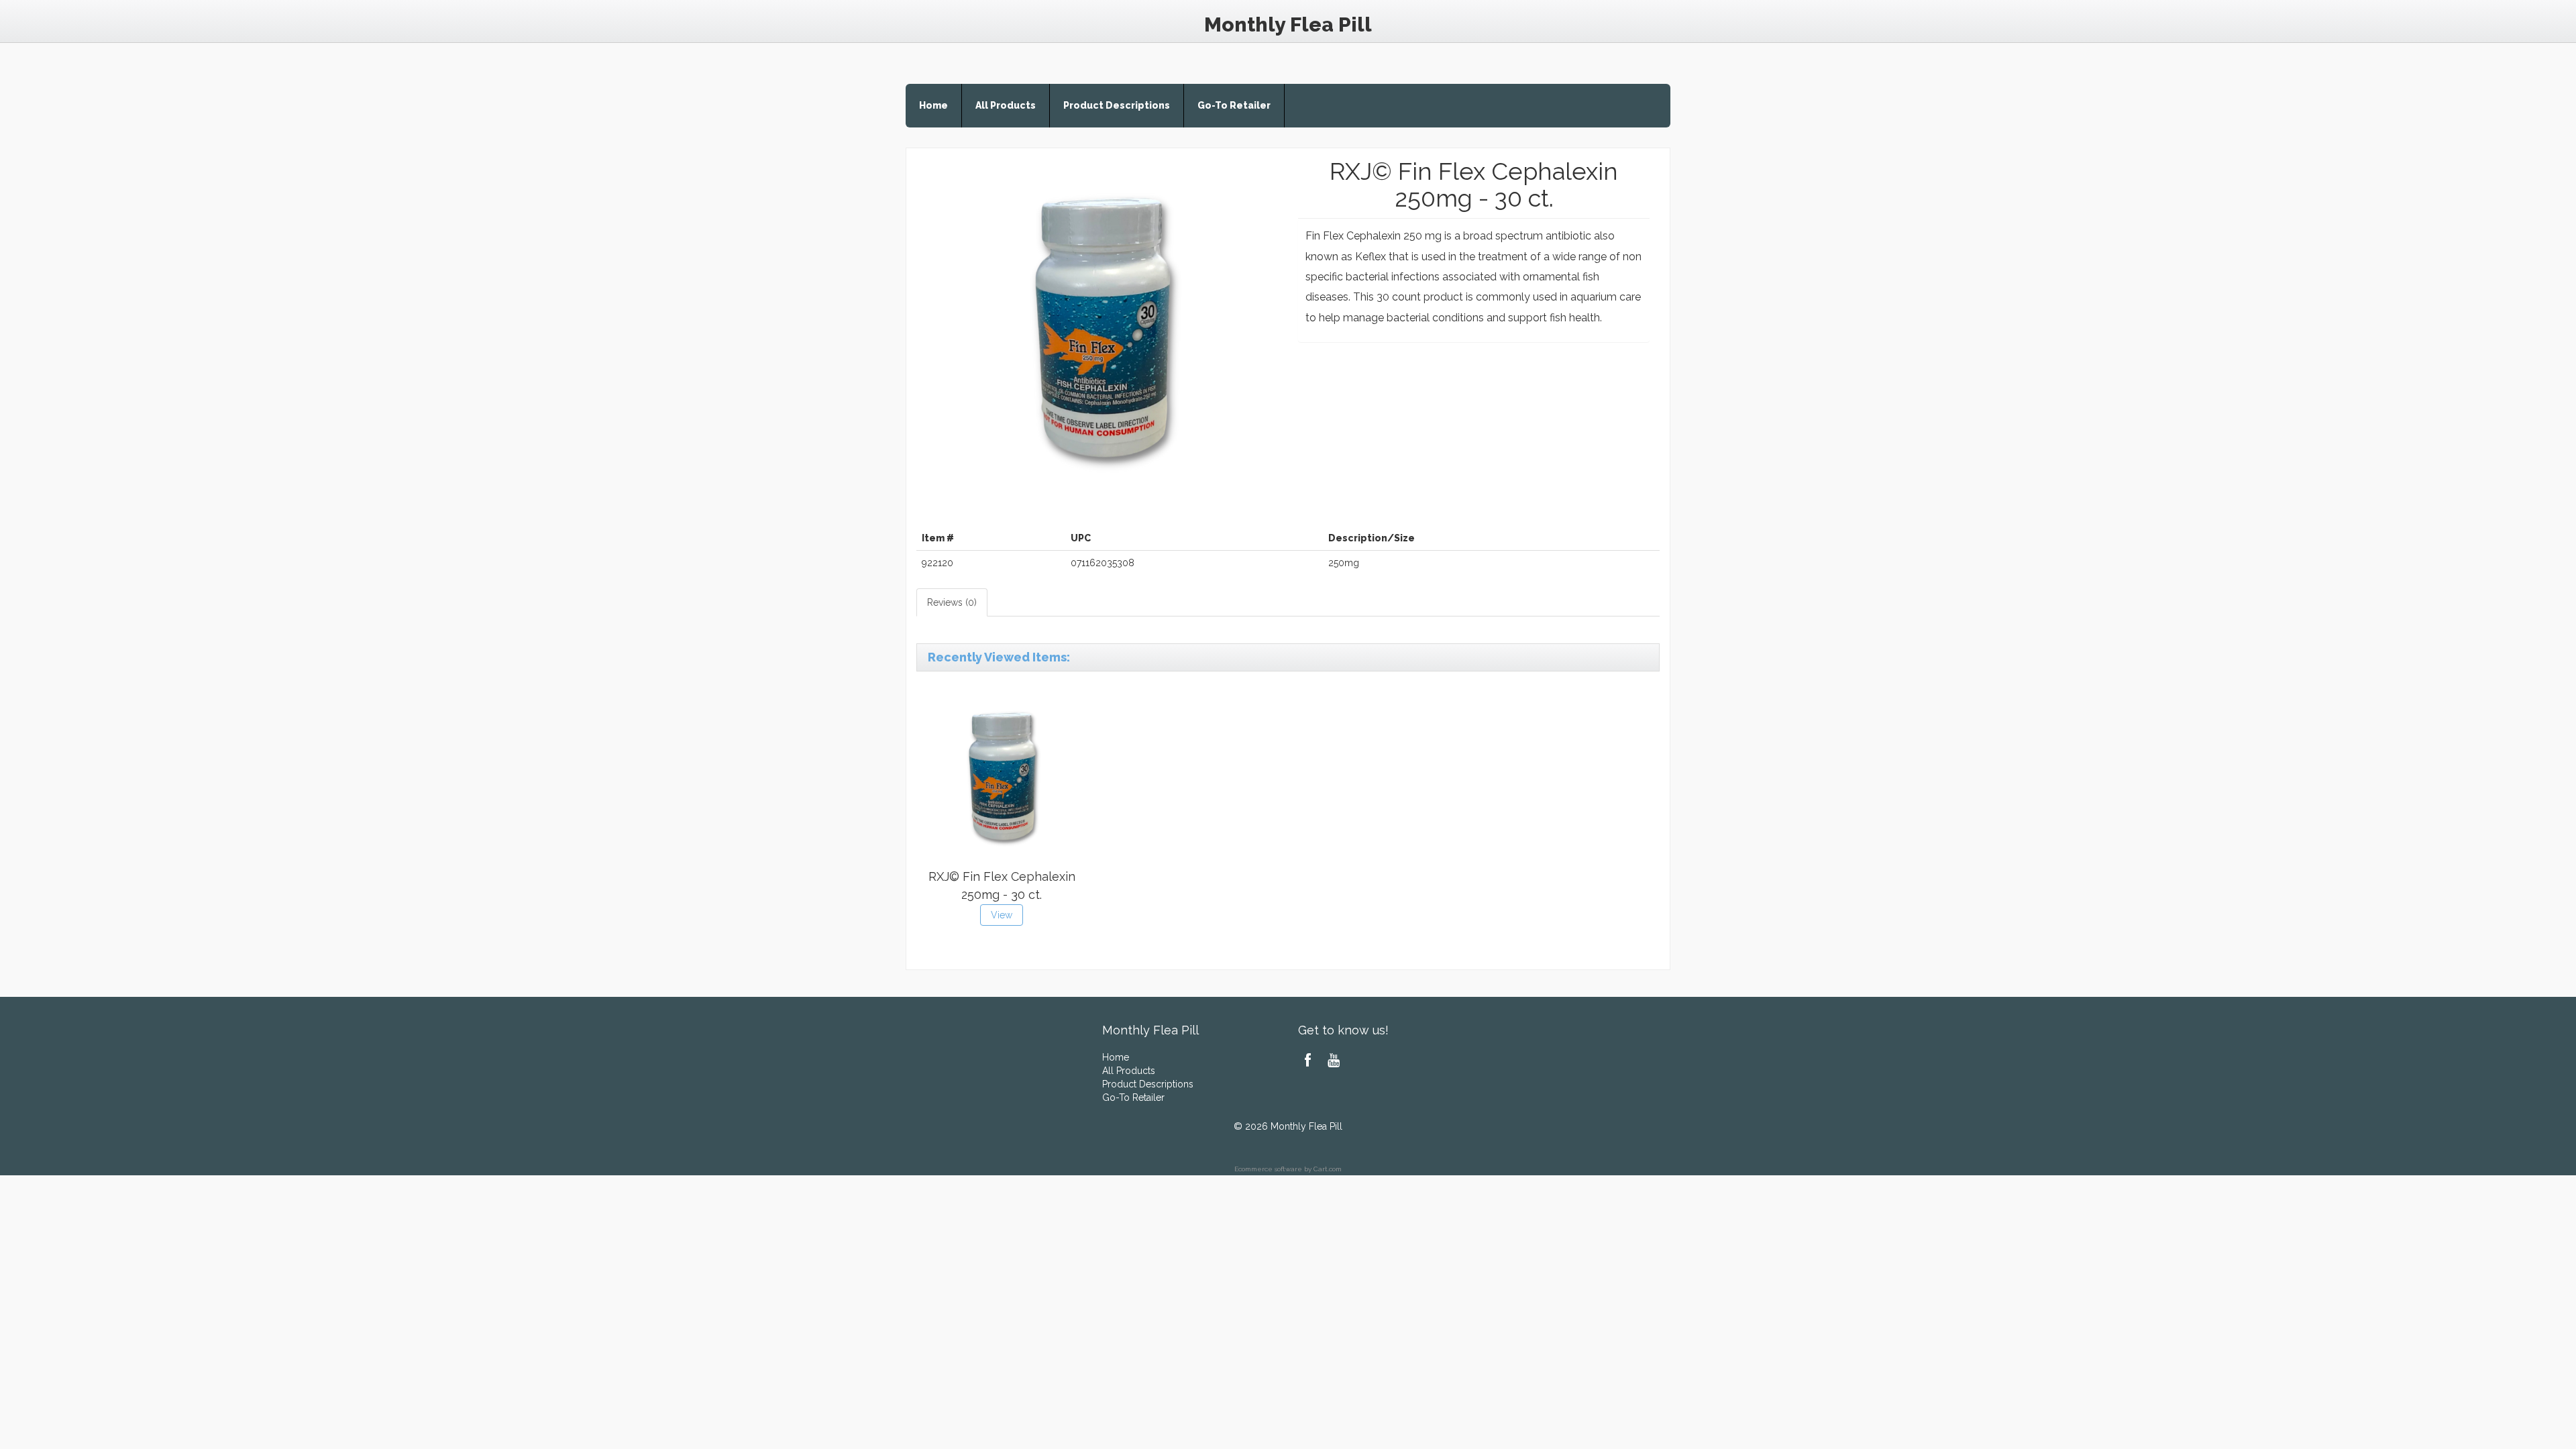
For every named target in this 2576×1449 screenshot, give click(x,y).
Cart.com (1328, 1169)
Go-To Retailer (1234, 105)
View (1002, 915)
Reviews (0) (952, 602)
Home (933, 105)
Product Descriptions (1117, 105)
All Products (1006, 105)
